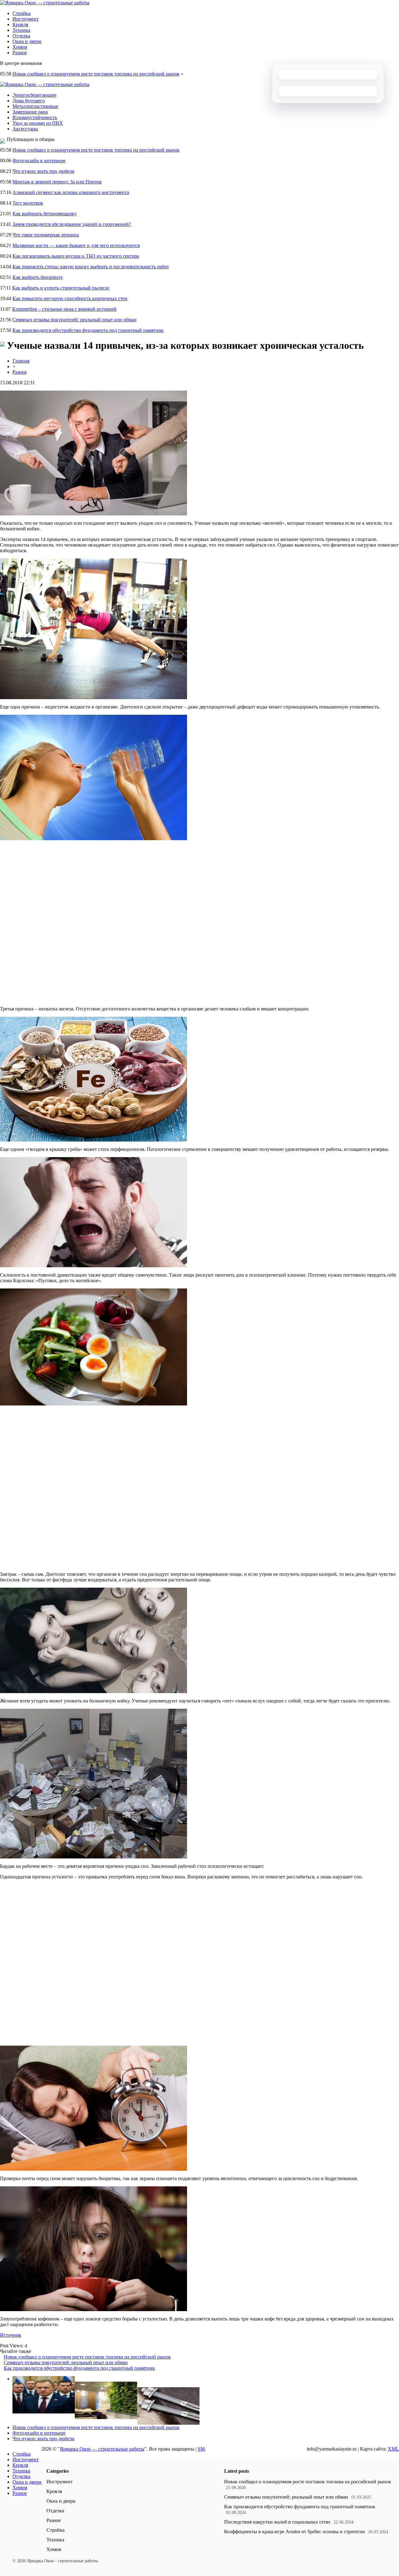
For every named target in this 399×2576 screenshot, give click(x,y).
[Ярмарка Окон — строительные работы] (45, 3)
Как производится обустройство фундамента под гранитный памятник (88, 330)
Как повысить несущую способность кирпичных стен (70, 298)
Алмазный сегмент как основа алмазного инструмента (71, 192)
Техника (21, 30)
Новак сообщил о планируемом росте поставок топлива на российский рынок (96, 74)
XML (393, 2449)
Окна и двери (27, 41)
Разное (20, 53)
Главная (21, 361)
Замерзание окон (30, 112)
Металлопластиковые (35, 106)
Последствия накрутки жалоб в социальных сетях (277, 2522)
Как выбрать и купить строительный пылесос (61, 288)
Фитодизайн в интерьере (39, 161)
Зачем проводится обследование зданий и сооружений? (72, 224)
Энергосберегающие (34, 95)
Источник (11, 2335)
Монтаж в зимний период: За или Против (57, 182)
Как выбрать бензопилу (38, 277)
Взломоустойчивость (35, 117)
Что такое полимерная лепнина (46, 235)
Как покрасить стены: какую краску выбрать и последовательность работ (91, 267)
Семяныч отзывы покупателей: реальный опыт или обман (75, 320)
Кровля (20, 24)
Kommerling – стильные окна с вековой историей (64, 309)
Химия (20, 47)
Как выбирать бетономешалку (45, 214)
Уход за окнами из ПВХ (38, 123)
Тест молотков (28, 203)
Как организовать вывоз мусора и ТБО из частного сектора (76, 256)
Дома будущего (29, 101)
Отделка (21, 36)
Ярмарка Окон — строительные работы (102, 2449)
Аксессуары (25, 129)
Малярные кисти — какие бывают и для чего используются (76, 245)
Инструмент (26, 19)
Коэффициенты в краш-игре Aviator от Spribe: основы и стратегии (295, 2532)
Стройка (22, 13)
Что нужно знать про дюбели (43, 171)
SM (201, 2449)
